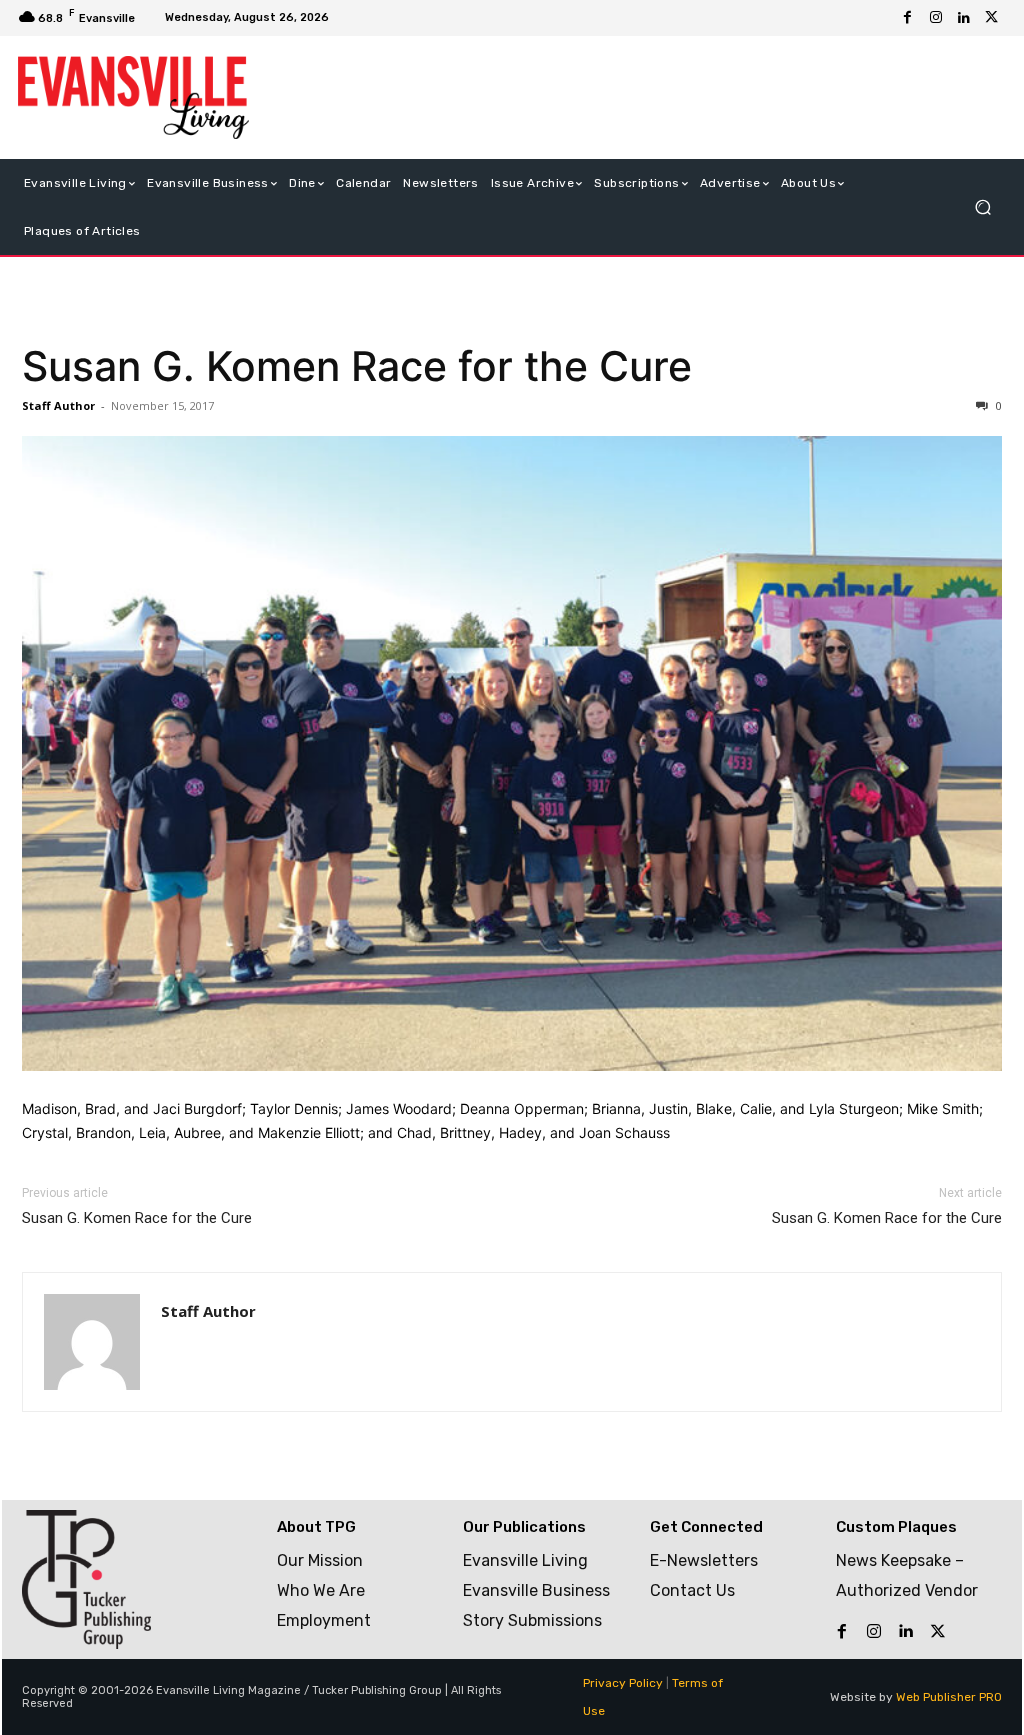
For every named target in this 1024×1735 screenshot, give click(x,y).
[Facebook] (908, 18)
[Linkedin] (964, 18)
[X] (992, 18)
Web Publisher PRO (949, 1697)
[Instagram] (936, 18)
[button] (982, 206)
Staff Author (58, 405)
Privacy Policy (623, 1683)
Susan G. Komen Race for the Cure (357, 366)
